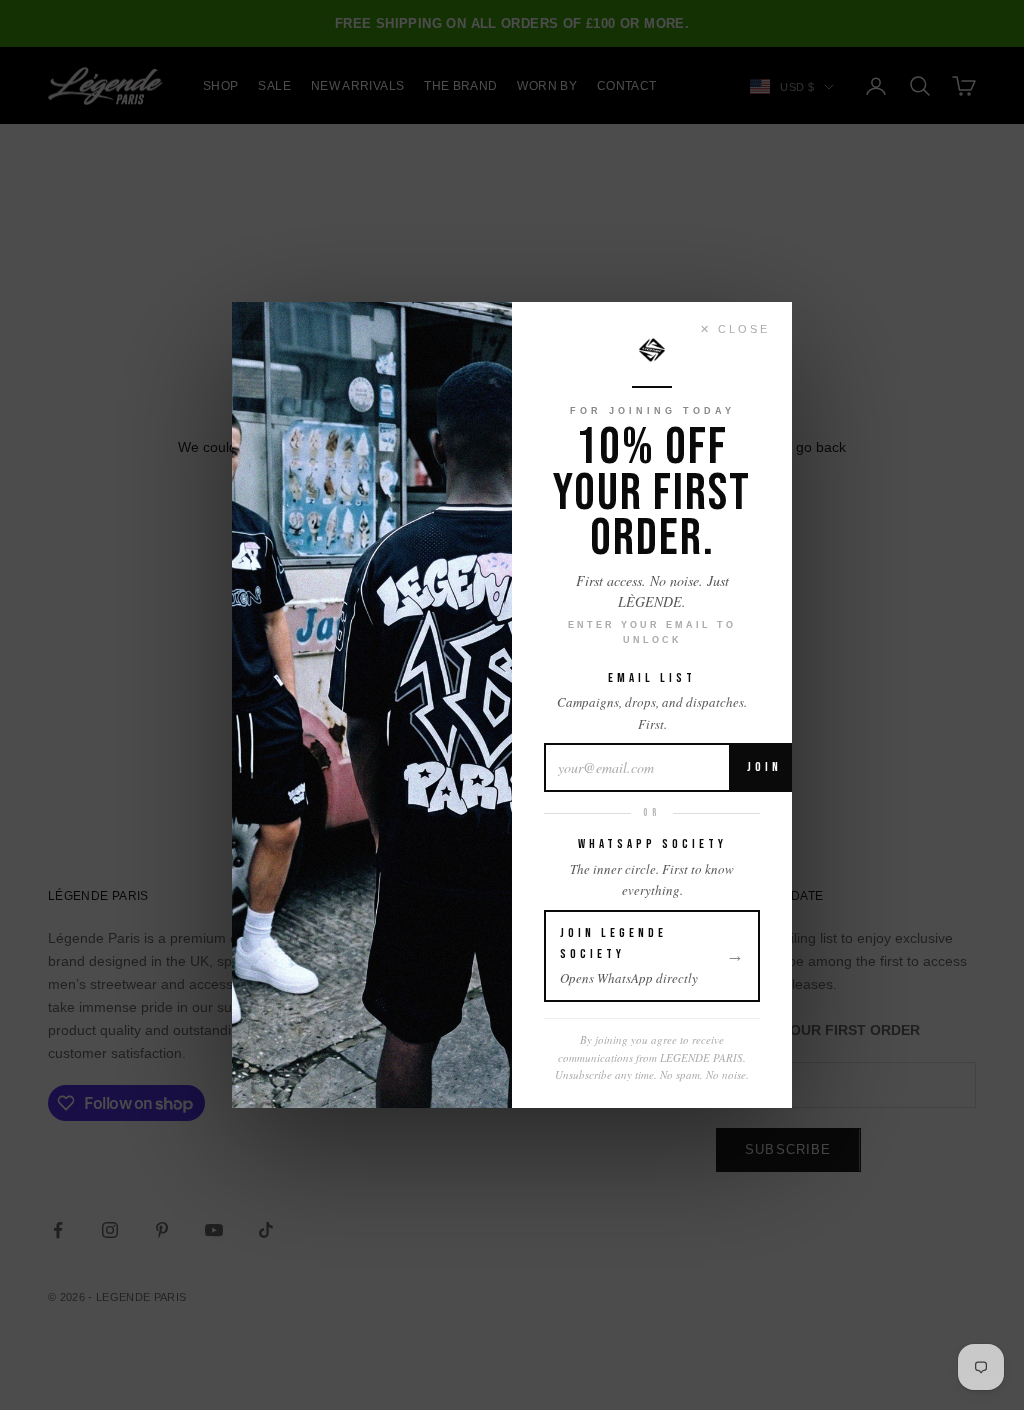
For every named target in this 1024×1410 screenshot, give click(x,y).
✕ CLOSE (735, 329)
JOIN (764, 767)
